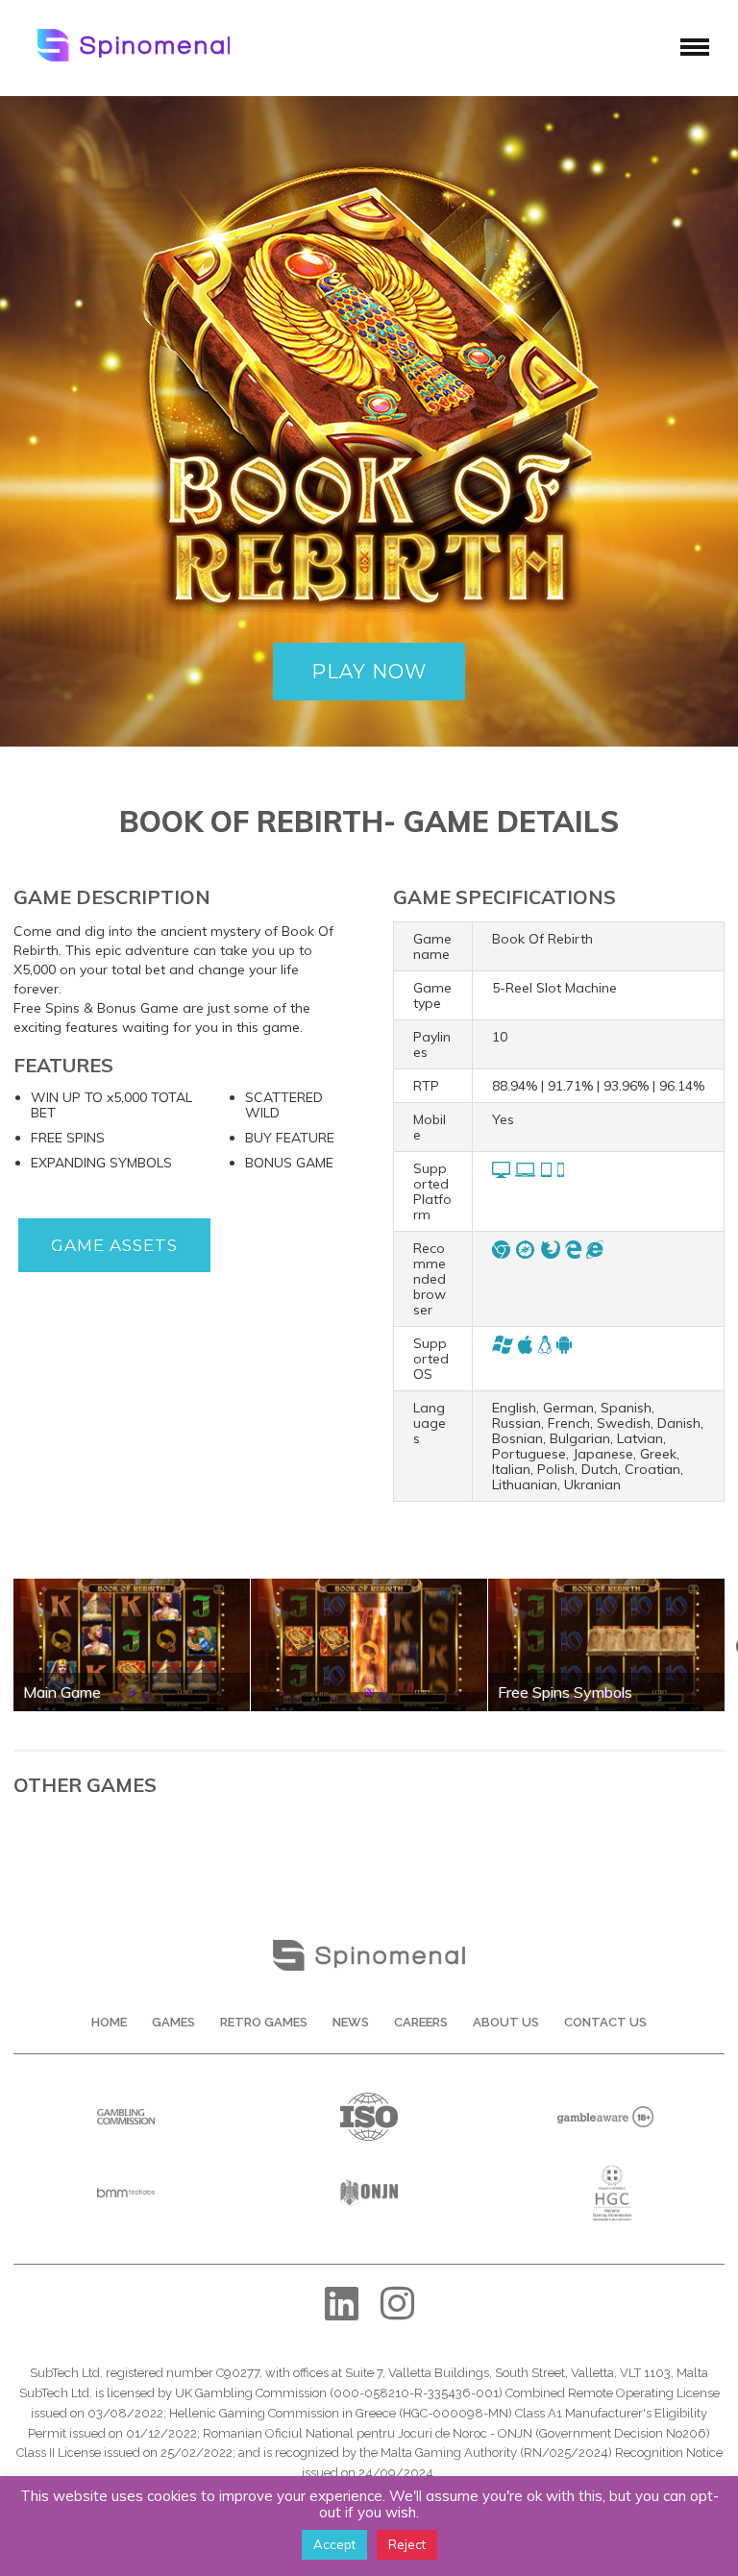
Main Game (62, 1692)
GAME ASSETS (114, 1245)
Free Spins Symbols (565, 1692)
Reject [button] (407, 2544)
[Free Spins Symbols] (606, 1585)
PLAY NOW (369, 672)
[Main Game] (132, 1585)
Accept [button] (334, 2544)
